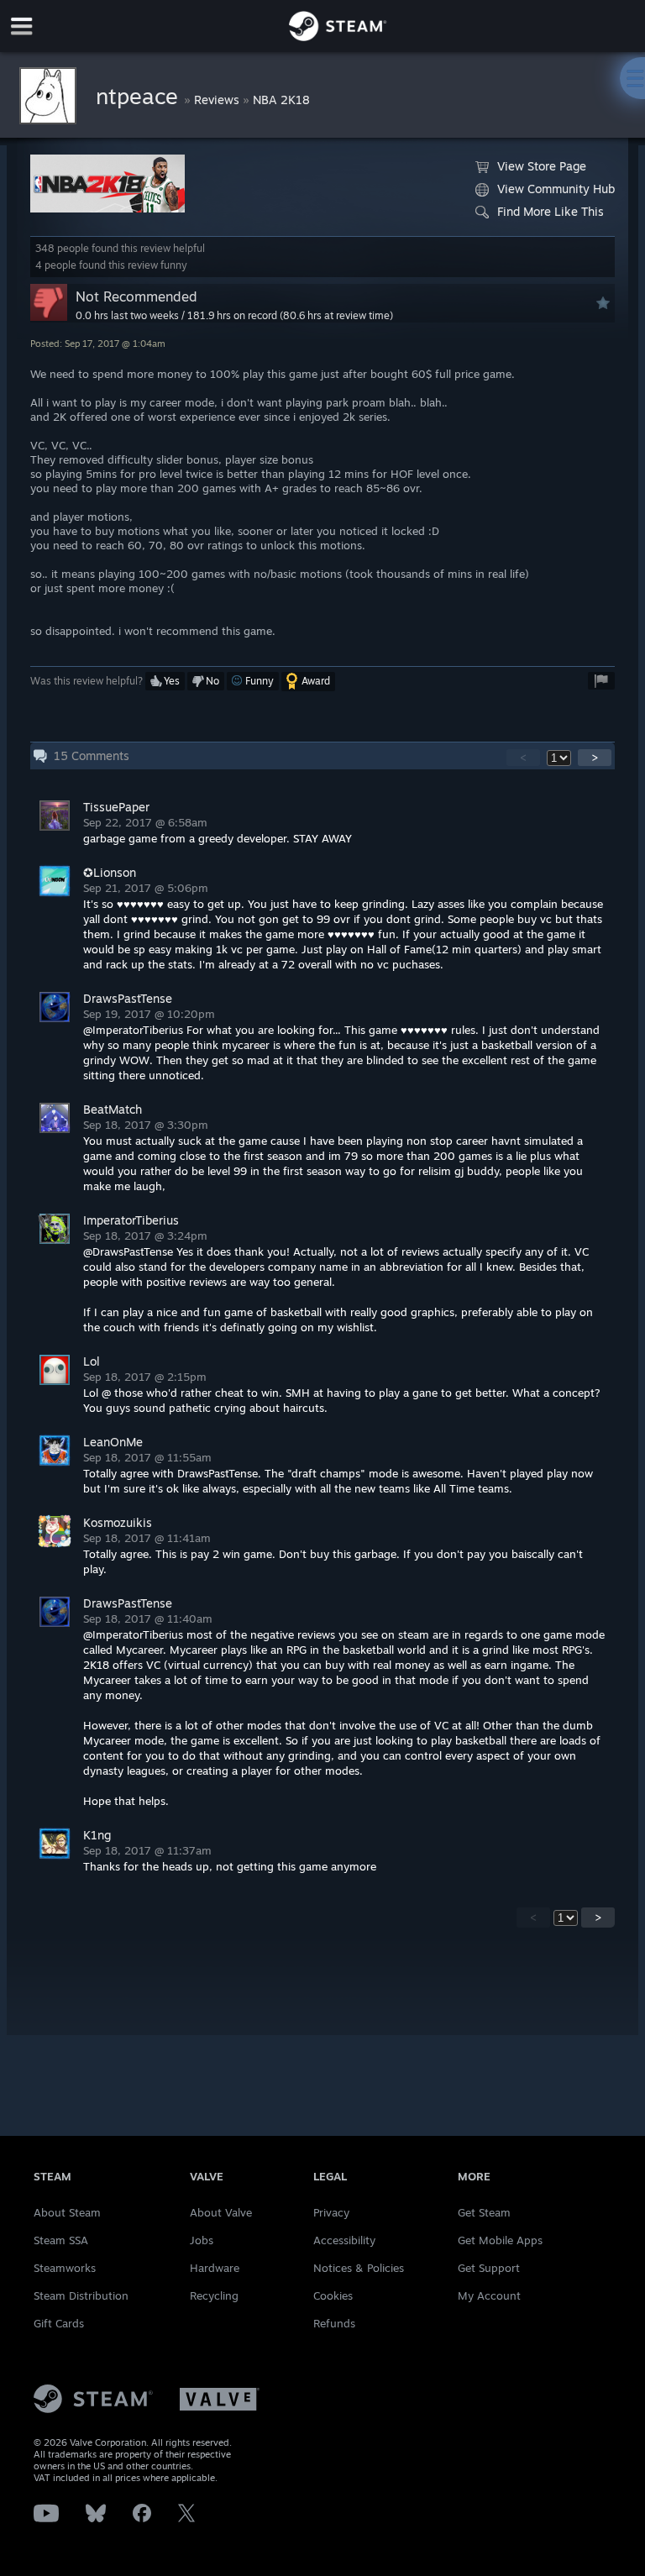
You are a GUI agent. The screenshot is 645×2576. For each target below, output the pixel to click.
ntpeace (140, 96)
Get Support (489, 2268)
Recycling (214, 2295)
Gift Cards (59, 2323)
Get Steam (484, 2212)
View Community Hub (556, 189)
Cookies (333, 2295)
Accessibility (344, 2240)
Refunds (334, 2323)
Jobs (202, 2240)
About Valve (221, 2212)
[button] (165, 681)
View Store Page (542, 166)
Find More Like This (551, 211)
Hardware (215, 2268)
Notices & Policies (359, 2268)
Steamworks (65, 2268)
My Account (489, 2295)
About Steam (67, 2212)
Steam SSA (61, 2240)
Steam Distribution (81, 2295)
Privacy (331, 2212)
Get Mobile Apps (500, 2240)
